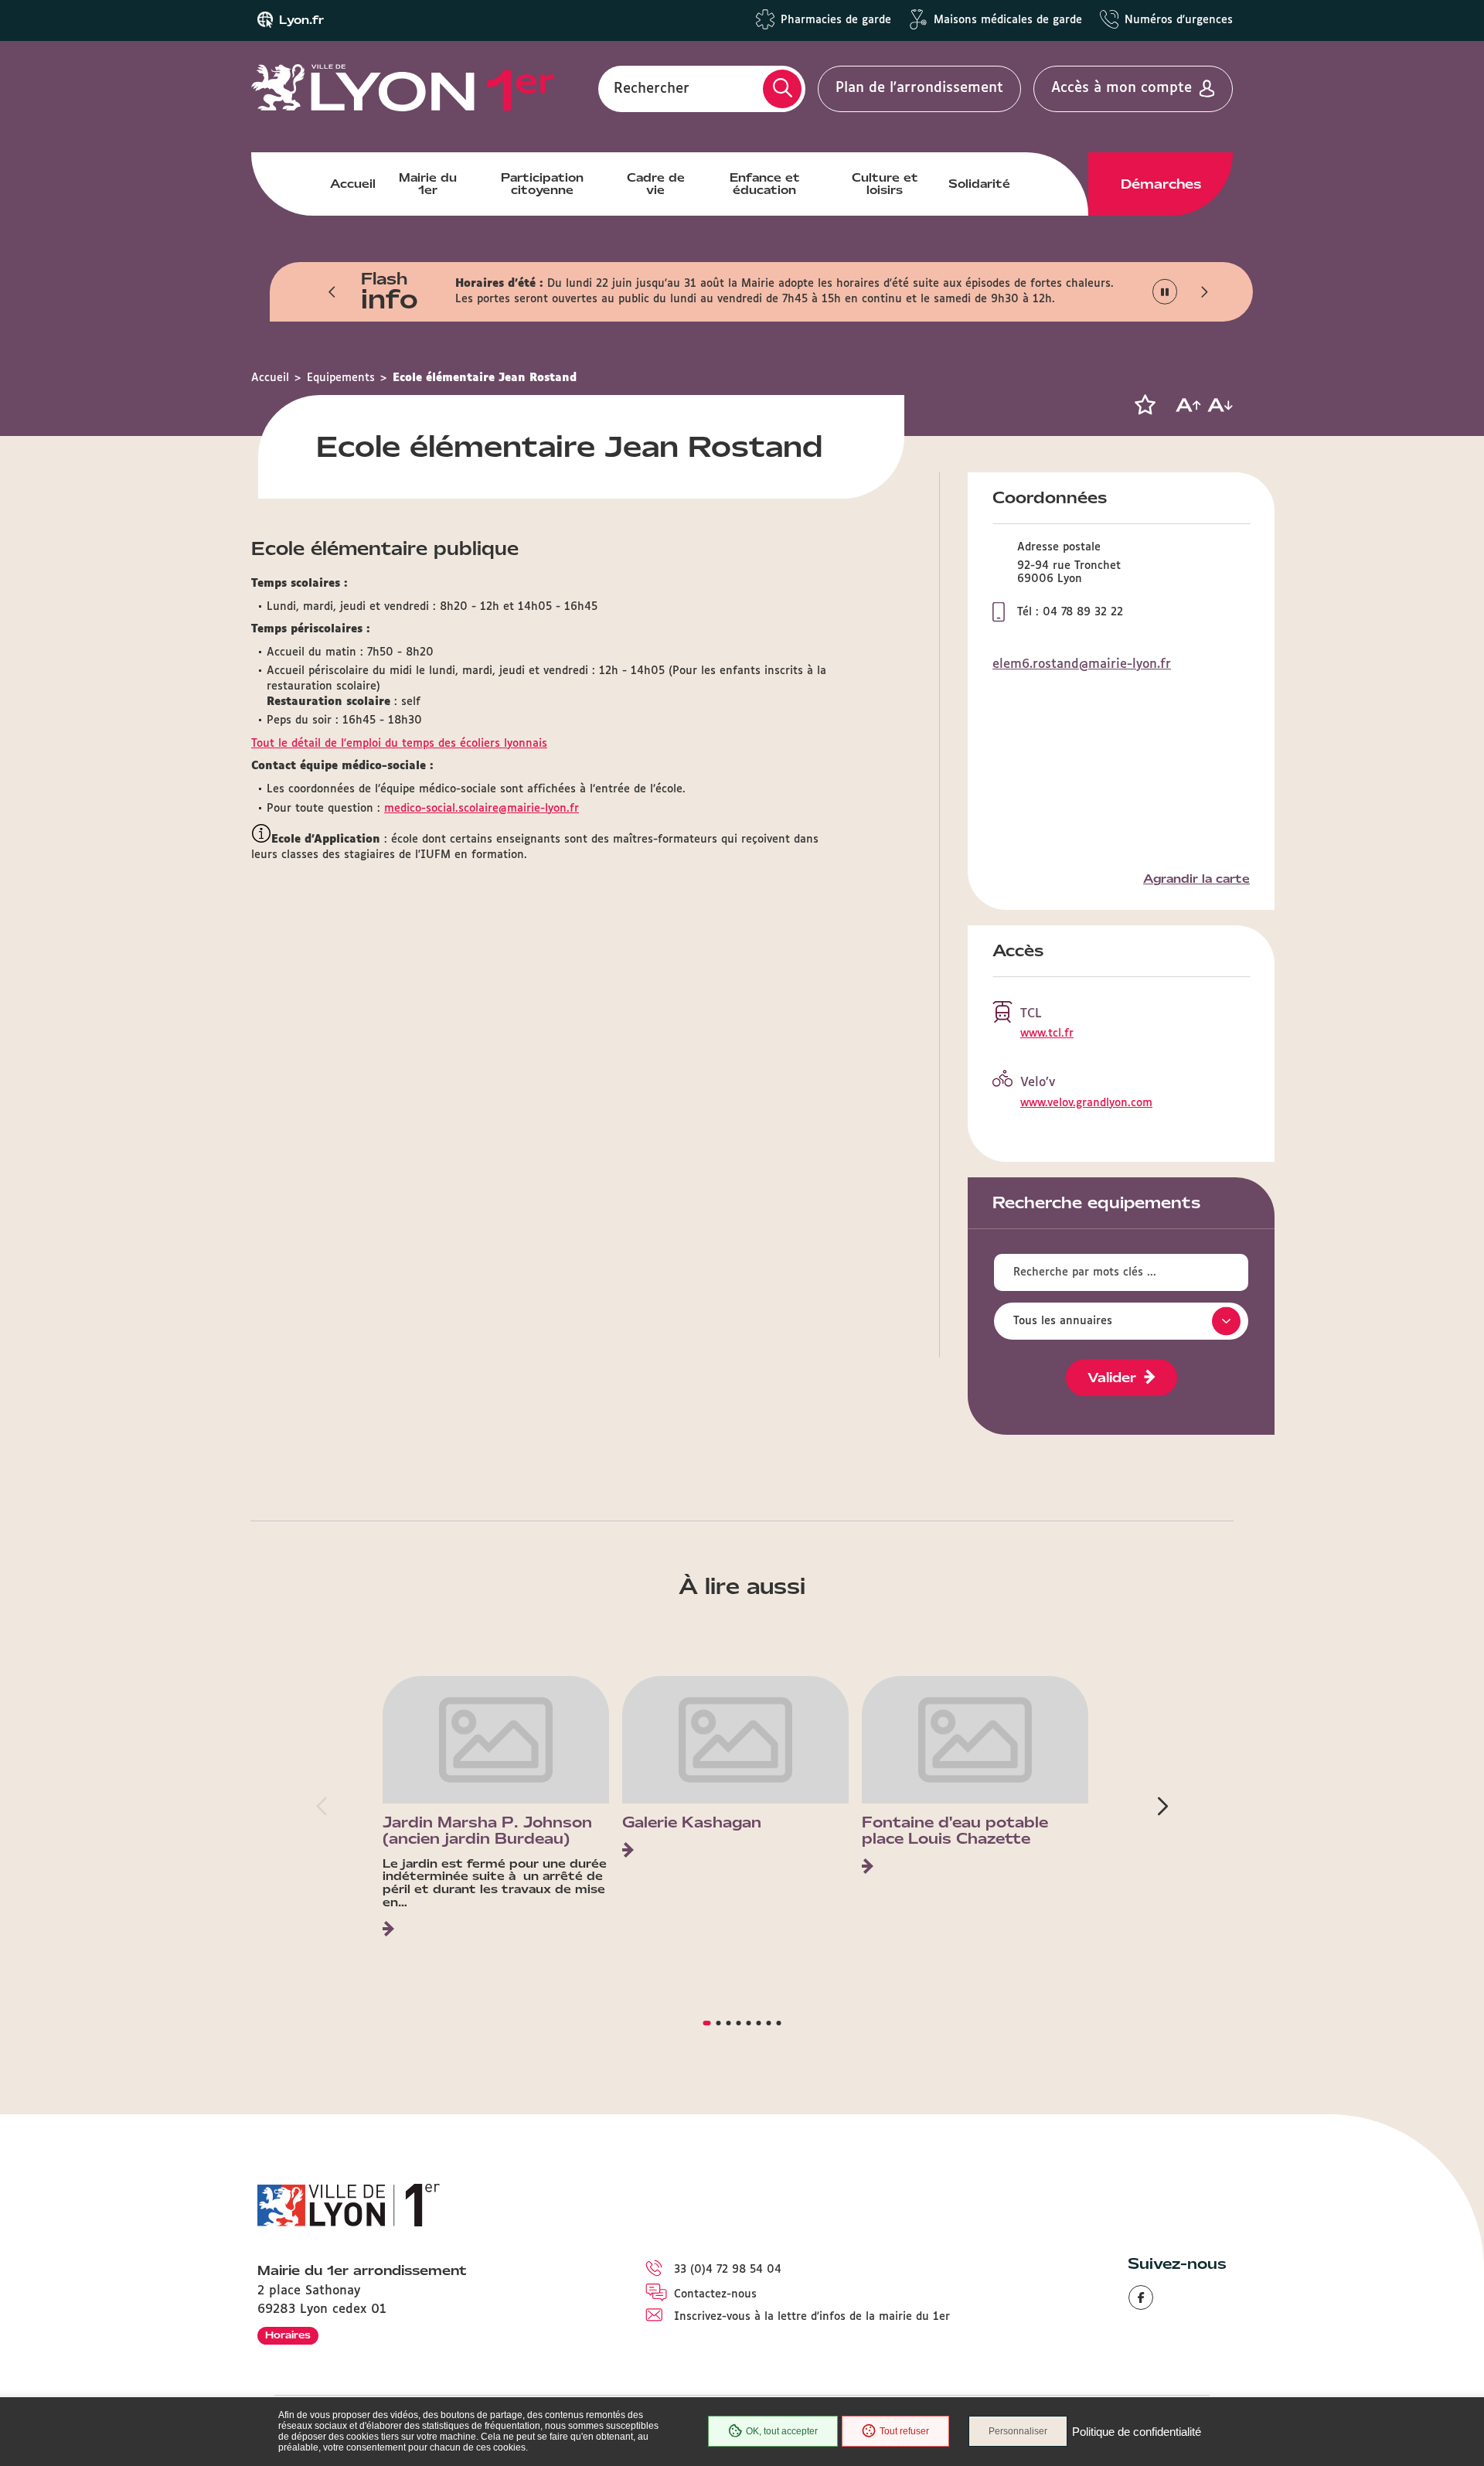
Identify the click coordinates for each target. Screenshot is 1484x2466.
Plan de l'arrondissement (919, 88)
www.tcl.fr (1047, 1034)
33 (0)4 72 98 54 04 (728, 2270)
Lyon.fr (301, 20)
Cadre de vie (656, 184)
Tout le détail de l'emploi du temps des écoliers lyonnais (399, 744)
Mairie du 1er (428, 184)
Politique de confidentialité (1137, 2432)
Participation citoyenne (542, 184)
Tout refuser (904, 2431)
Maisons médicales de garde (1008, 20)
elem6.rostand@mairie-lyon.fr (1082, 664)
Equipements (341, 378)
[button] (332, 291)
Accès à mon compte (1122, 88)
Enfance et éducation (765, 184)
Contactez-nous (715, 2294)
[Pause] (1165, 292)
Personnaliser (1018, 2431)
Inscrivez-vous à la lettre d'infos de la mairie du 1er (812, 2317)
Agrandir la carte (1196, 879)
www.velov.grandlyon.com (1086, 1103)
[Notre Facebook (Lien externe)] (1141, 2297)
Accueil (353, 184)
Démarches (1161, 184)
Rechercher (652, 88)
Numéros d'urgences (1179, 20)
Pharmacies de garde (836, 20)
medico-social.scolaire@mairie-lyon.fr (482, 809)
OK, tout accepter (782, 2431)
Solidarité (979, 184)
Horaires (288, 2335)
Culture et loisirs (885, 184)
